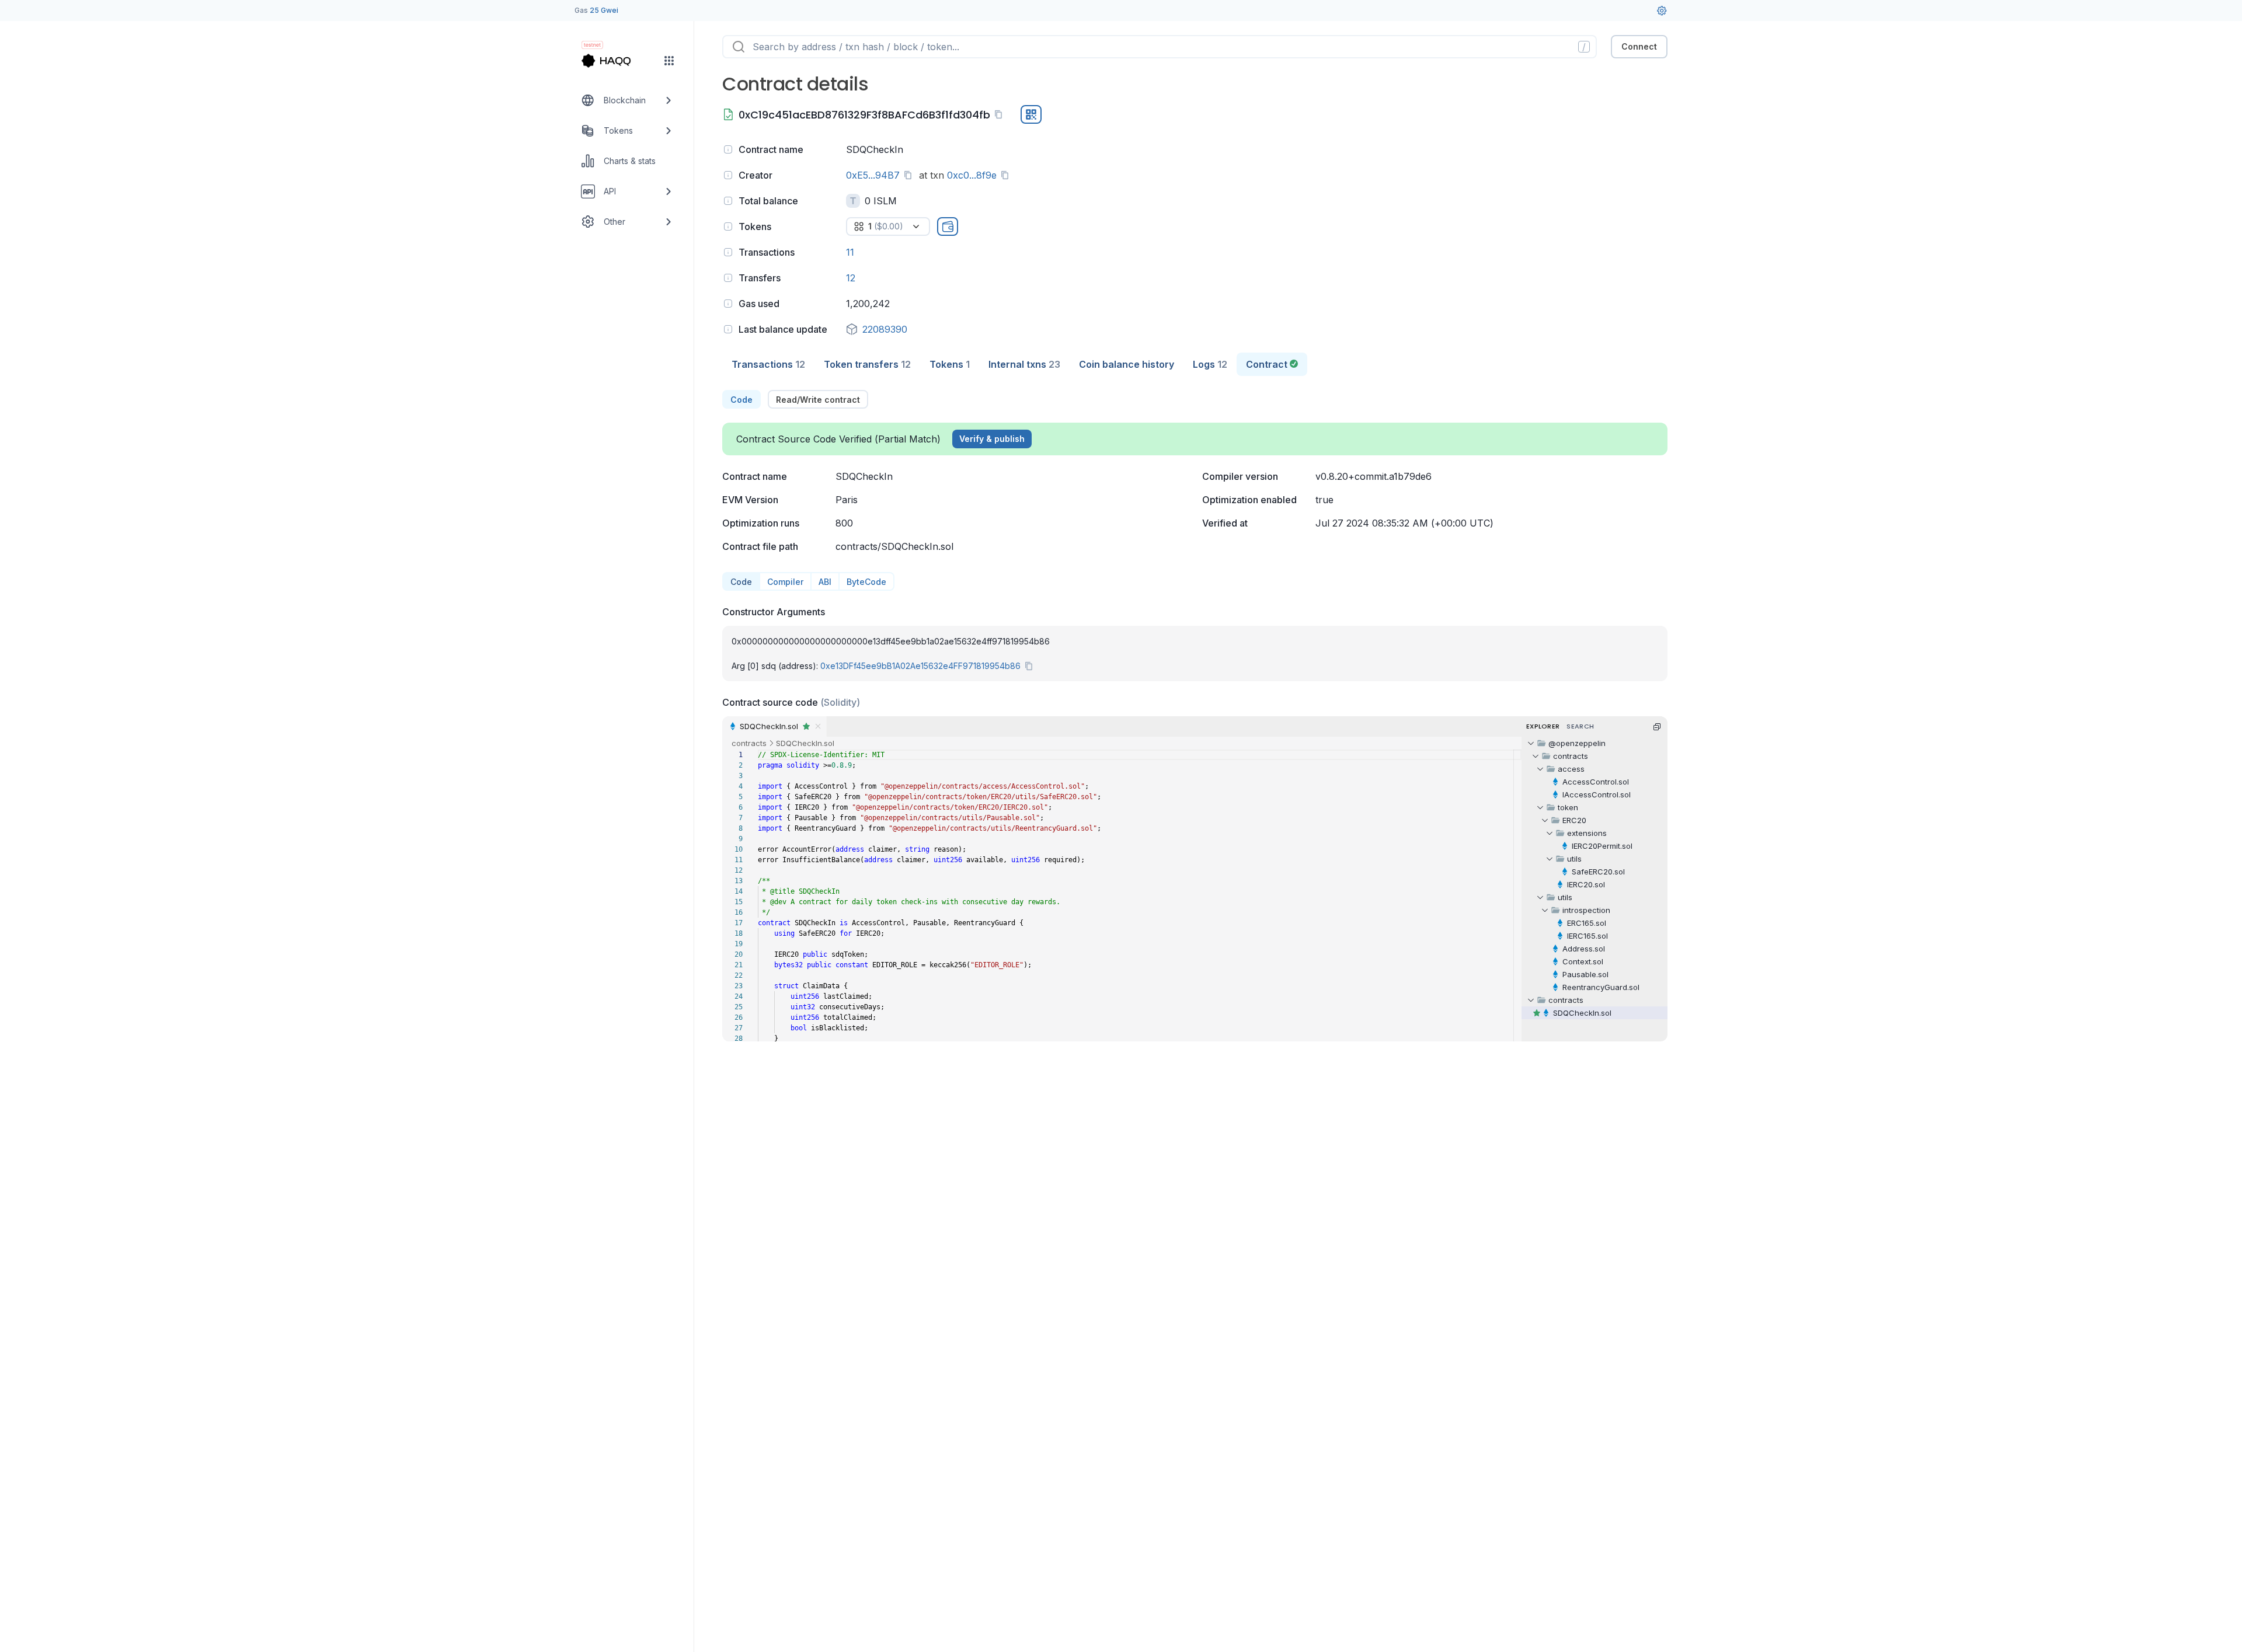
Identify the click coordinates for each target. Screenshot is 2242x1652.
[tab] (768, 364)
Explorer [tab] (1543, 726)
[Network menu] (669, 61)
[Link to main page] (617, 61)
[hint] (728, 149)
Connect (1639, 46)
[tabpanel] (1195, 716)
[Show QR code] (1031, 114)
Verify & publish (992, 439)
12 (851, 278)
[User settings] (1662, 11)
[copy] (1001, 114)
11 (850, 252)
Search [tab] (1580, 726)
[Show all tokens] (948, 226)
